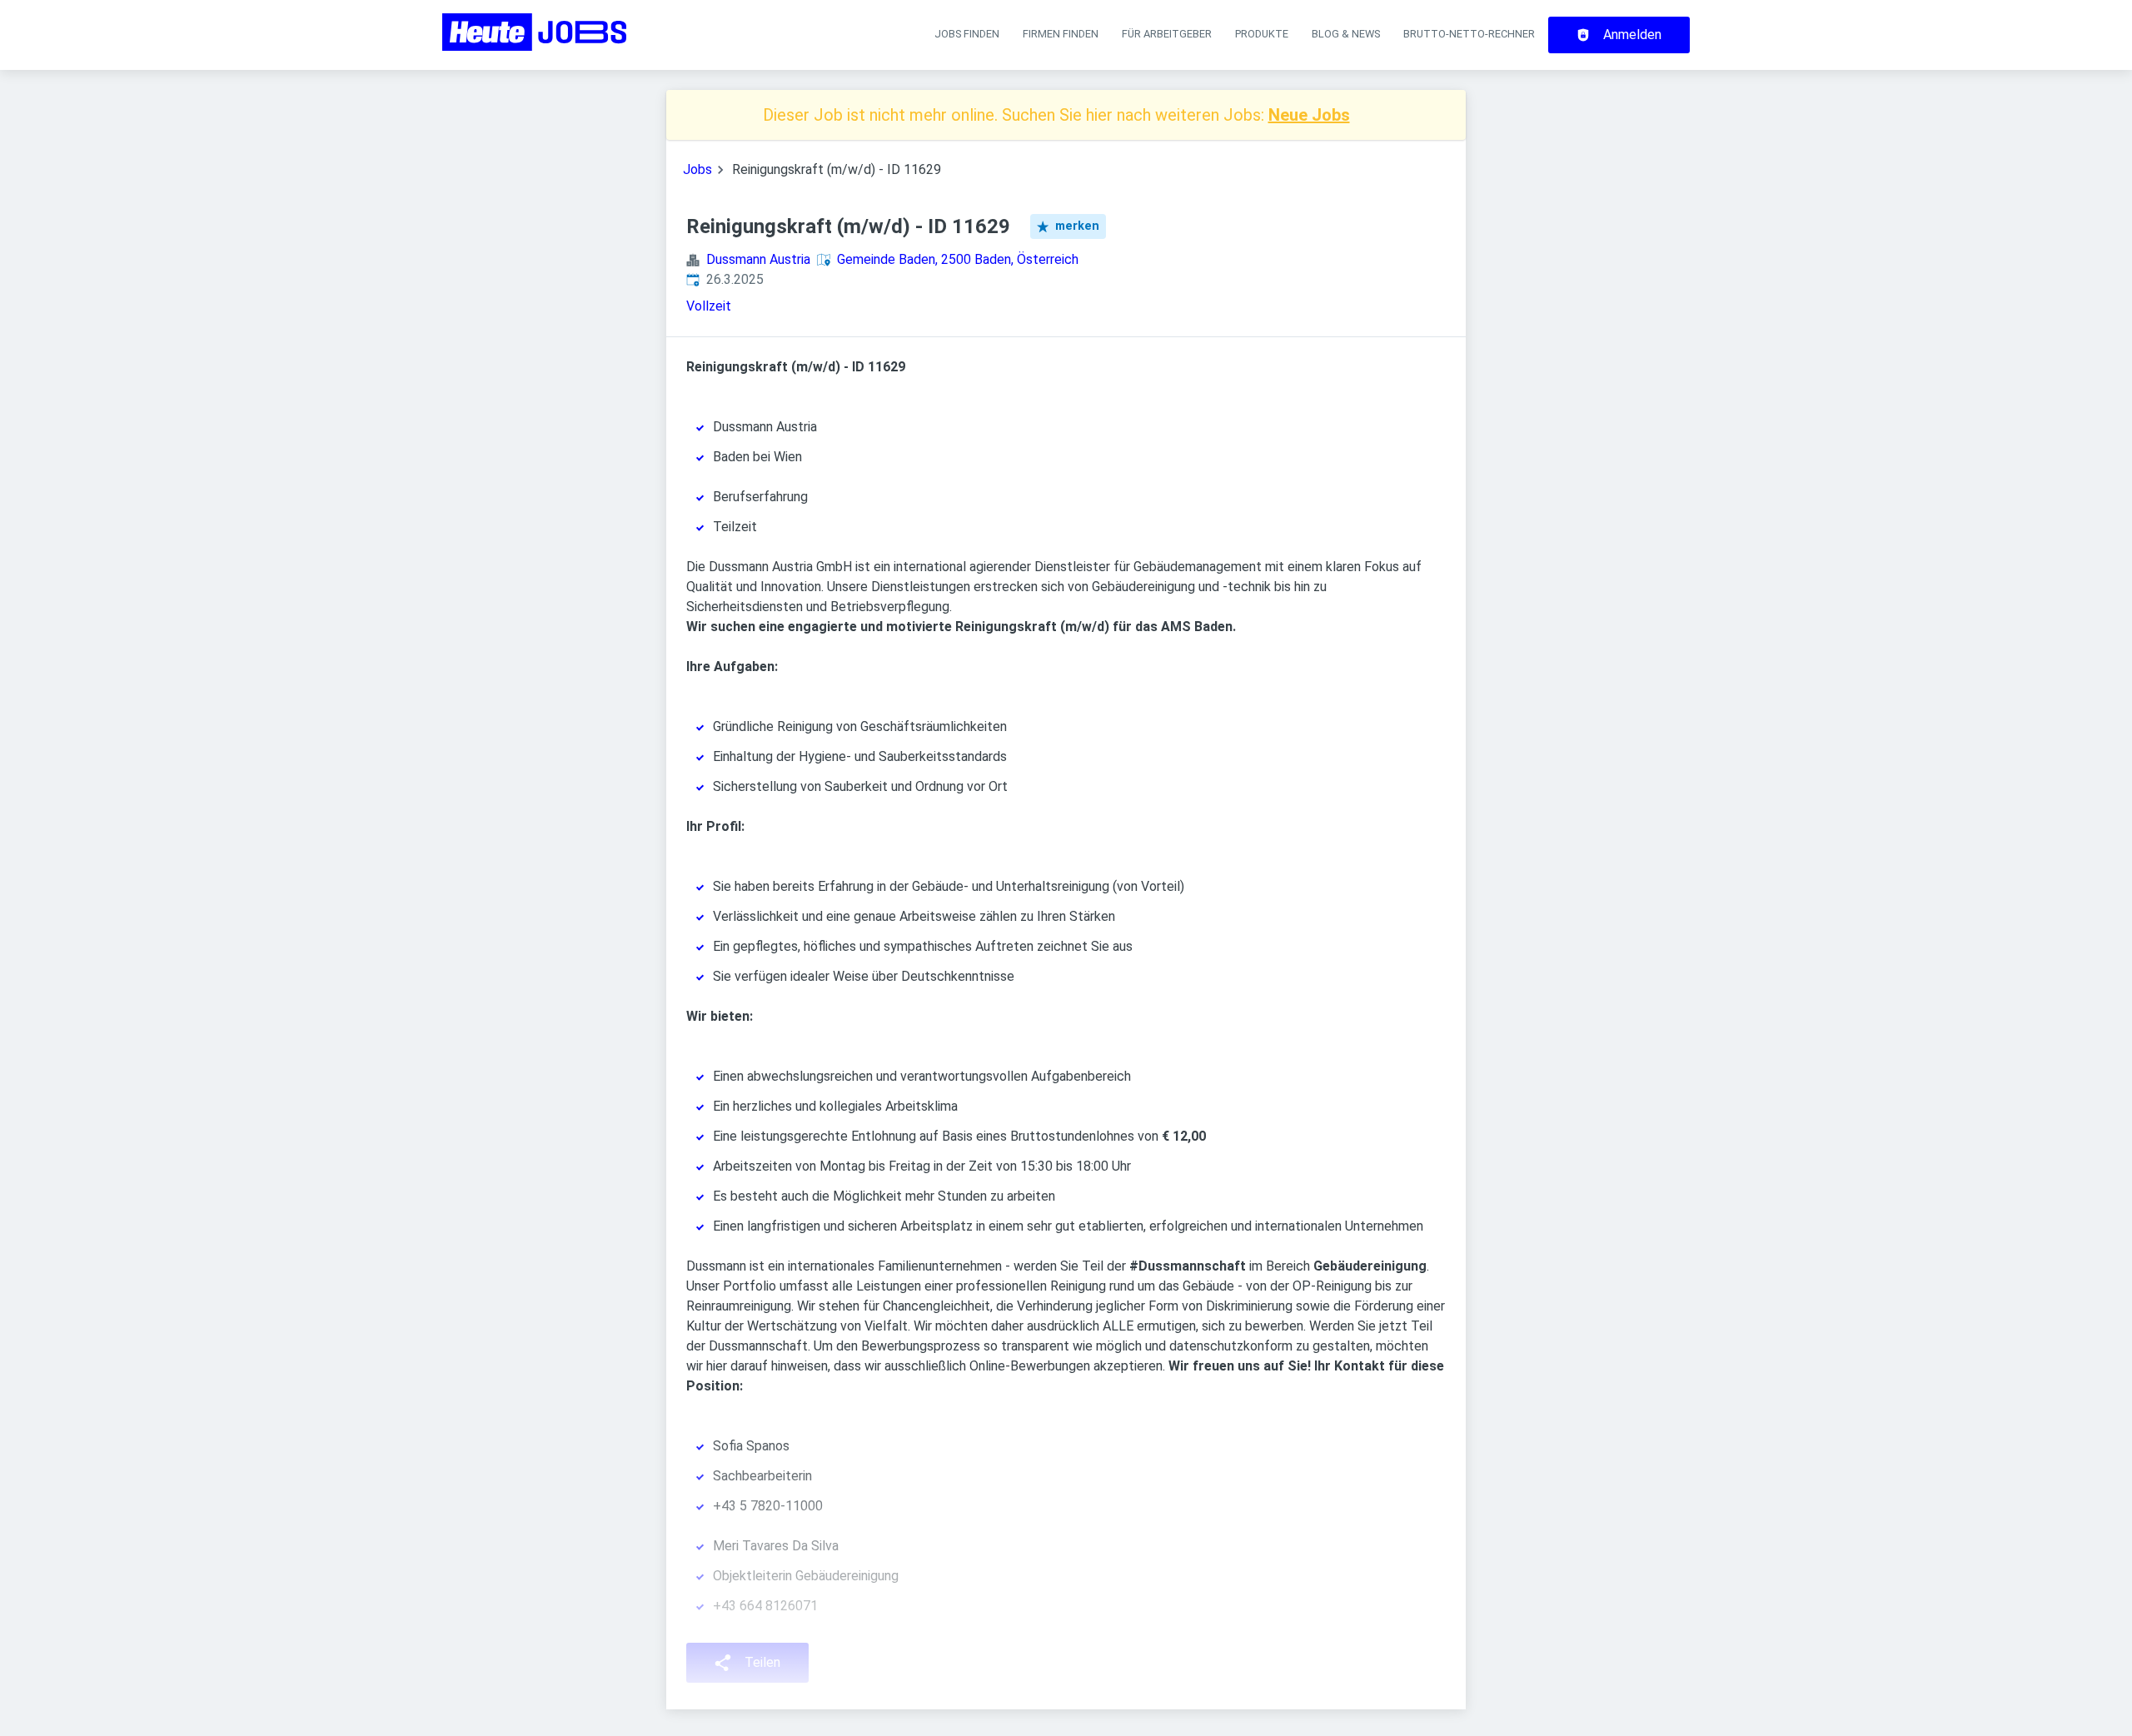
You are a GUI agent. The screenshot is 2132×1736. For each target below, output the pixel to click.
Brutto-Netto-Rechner (1469, 34)
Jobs (697, 169)
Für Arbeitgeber (1167, 34)
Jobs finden (967, 34)
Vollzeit (709, 306)
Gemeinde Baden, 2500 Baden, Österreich (958, 259)
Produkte (1262, 34)
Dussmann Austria (758, 259)
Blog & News (1346, 34)
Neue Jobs (1309, 115)
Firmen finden (1061, 34)
